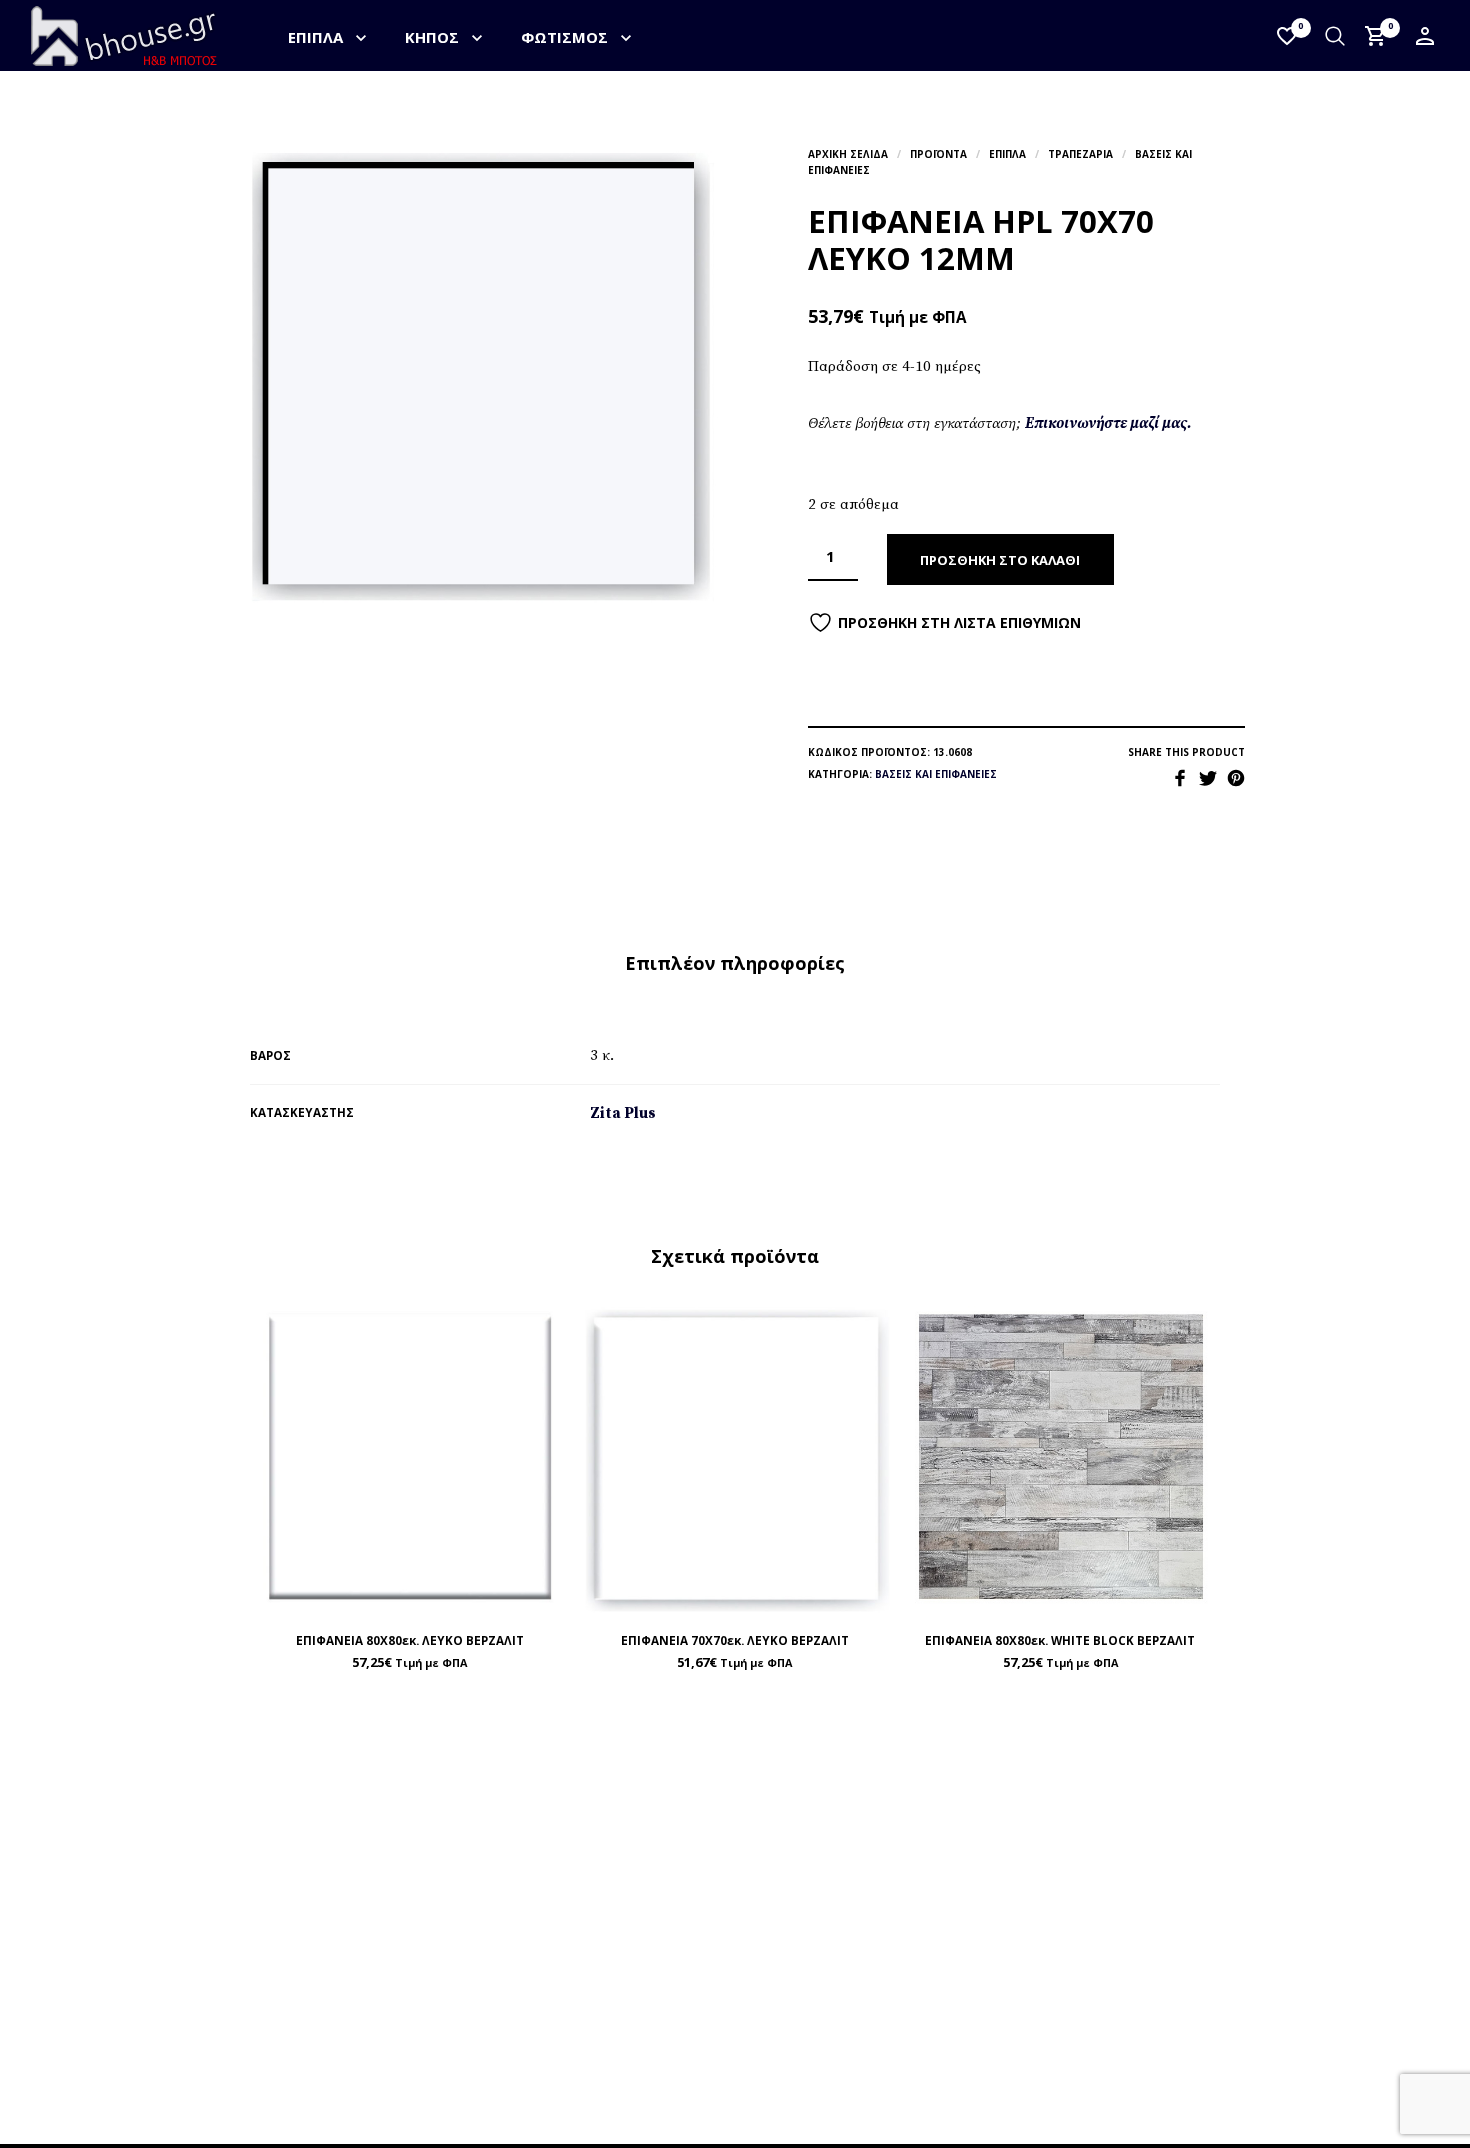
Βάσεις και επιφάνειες (936, 774)
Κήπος (432, 37)
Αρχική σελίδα (848, 154)
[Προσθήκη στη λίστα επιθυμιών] (410, 1595)
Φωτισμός (564, 37)
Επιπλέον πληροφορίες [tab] (735, 963)
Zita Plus (623, 1113)
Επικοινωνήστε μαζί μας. (1108, 423)
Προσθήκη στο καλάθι (1000, 560)
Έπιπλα (315, 37)
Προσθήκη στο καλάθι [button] (456, 1595)
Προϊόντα (938, 154)
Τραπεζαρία (1080, 154)
